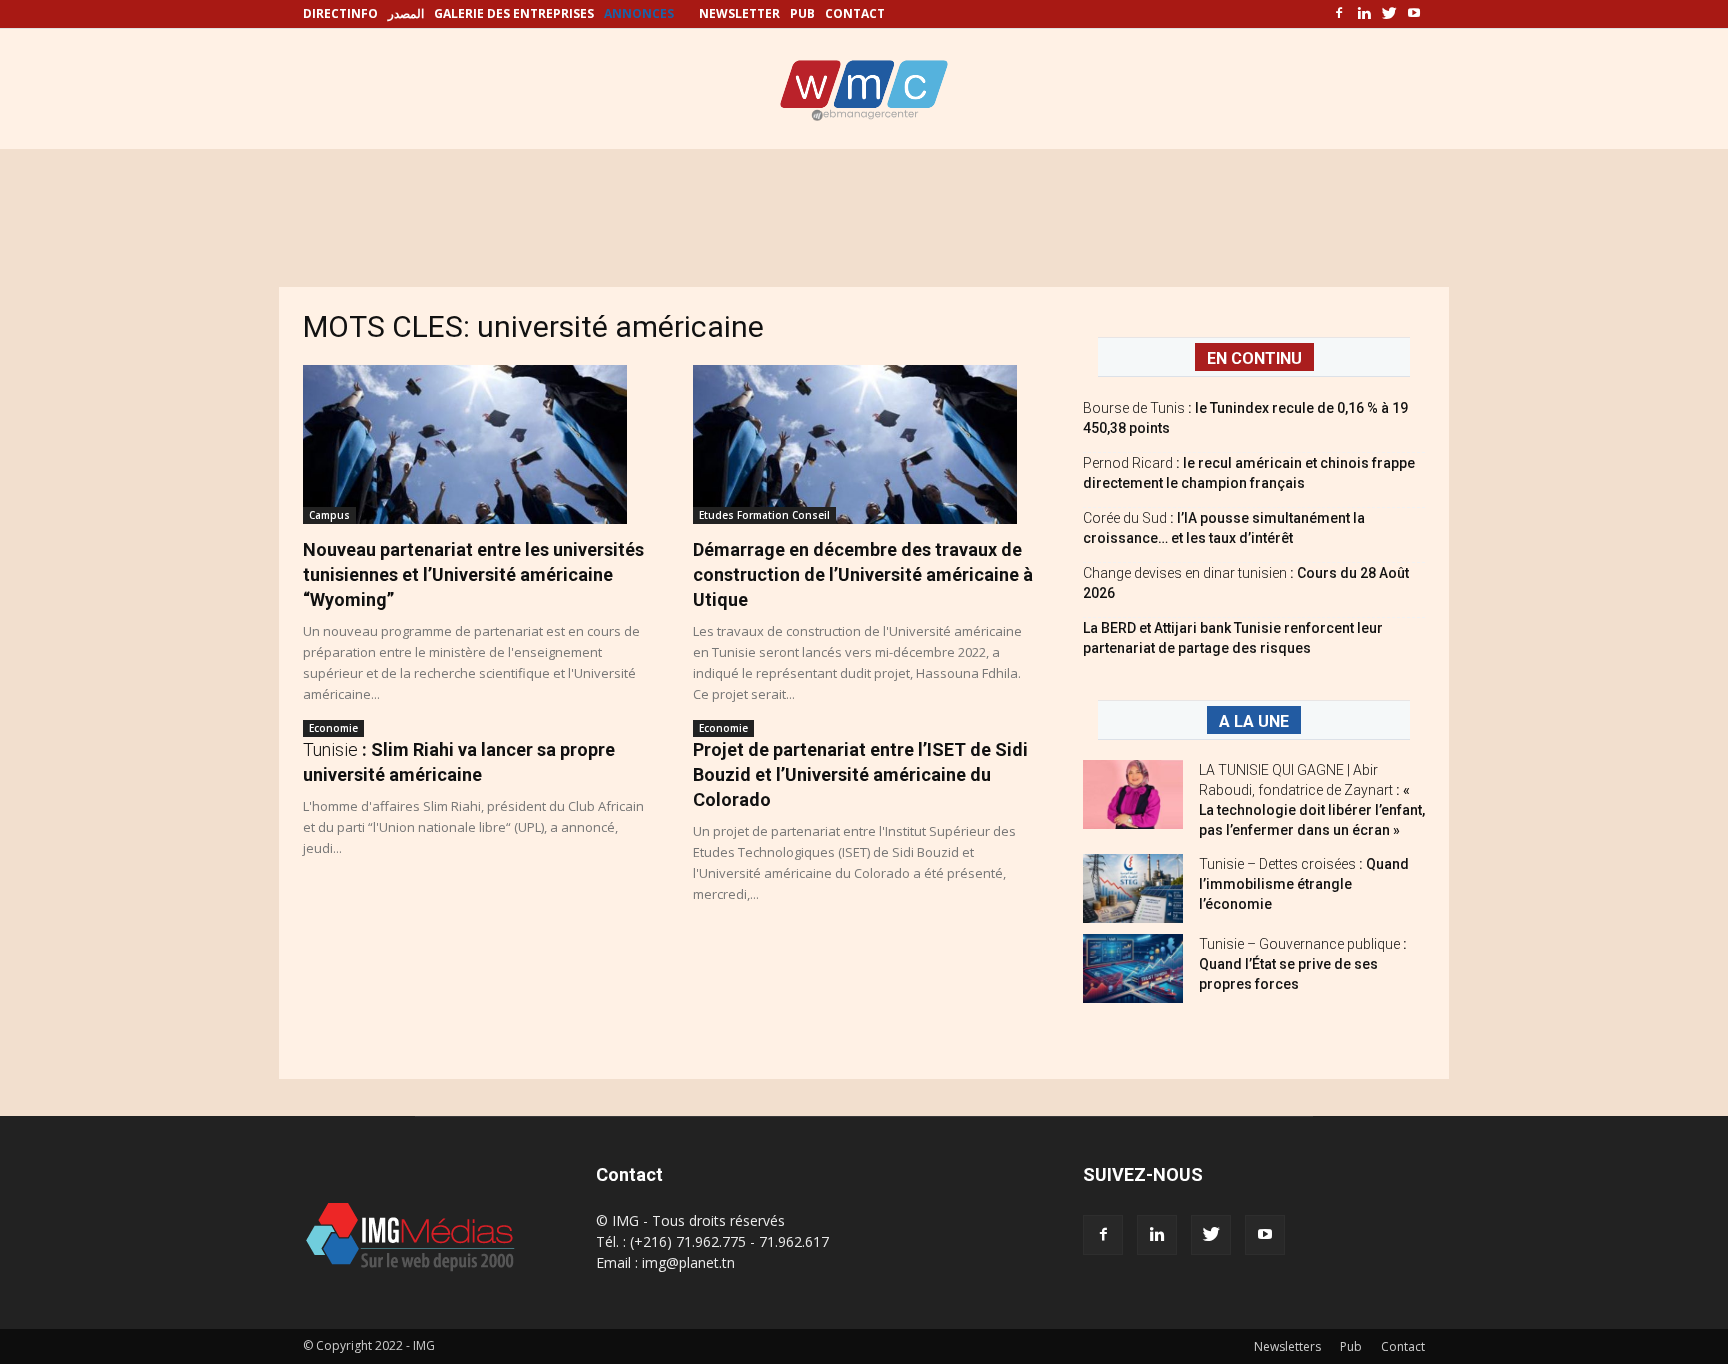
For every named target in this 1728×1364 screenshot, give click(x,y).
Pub (1351, 1346)
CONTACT (855, 13)
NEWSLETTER (739, 13)
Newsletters (1287, 1346)
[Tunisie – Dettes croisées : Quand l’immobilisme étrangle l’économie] (1133, 888)
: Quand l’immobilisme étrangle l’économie (1304, 884)
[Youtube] (1414, 14)
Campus (329, 515)
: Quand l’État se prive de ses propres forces (1303, 964)
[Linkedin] (1364, 14)
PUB (802, 13)
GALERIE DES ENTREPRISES (514, 13)
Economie (333, 728)
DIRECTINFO (340, 13)
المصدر (406, 13)
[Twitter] (1389, 14)
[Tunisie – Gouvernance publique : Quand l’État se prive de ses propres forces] (1133, 968)
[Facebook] (1339, 14)
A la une (1254, 721)
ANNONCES (639, 13)
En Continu (1254, 358)
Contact (1403, 1346)
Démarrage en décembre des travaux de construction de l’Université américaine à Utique (863, 574)
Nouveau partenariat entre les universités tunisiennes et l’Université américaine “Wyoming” (473, 574)
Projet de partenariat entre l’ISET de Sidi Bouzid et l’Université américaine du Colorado (860, 774)
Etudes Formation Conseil (764, 515)
